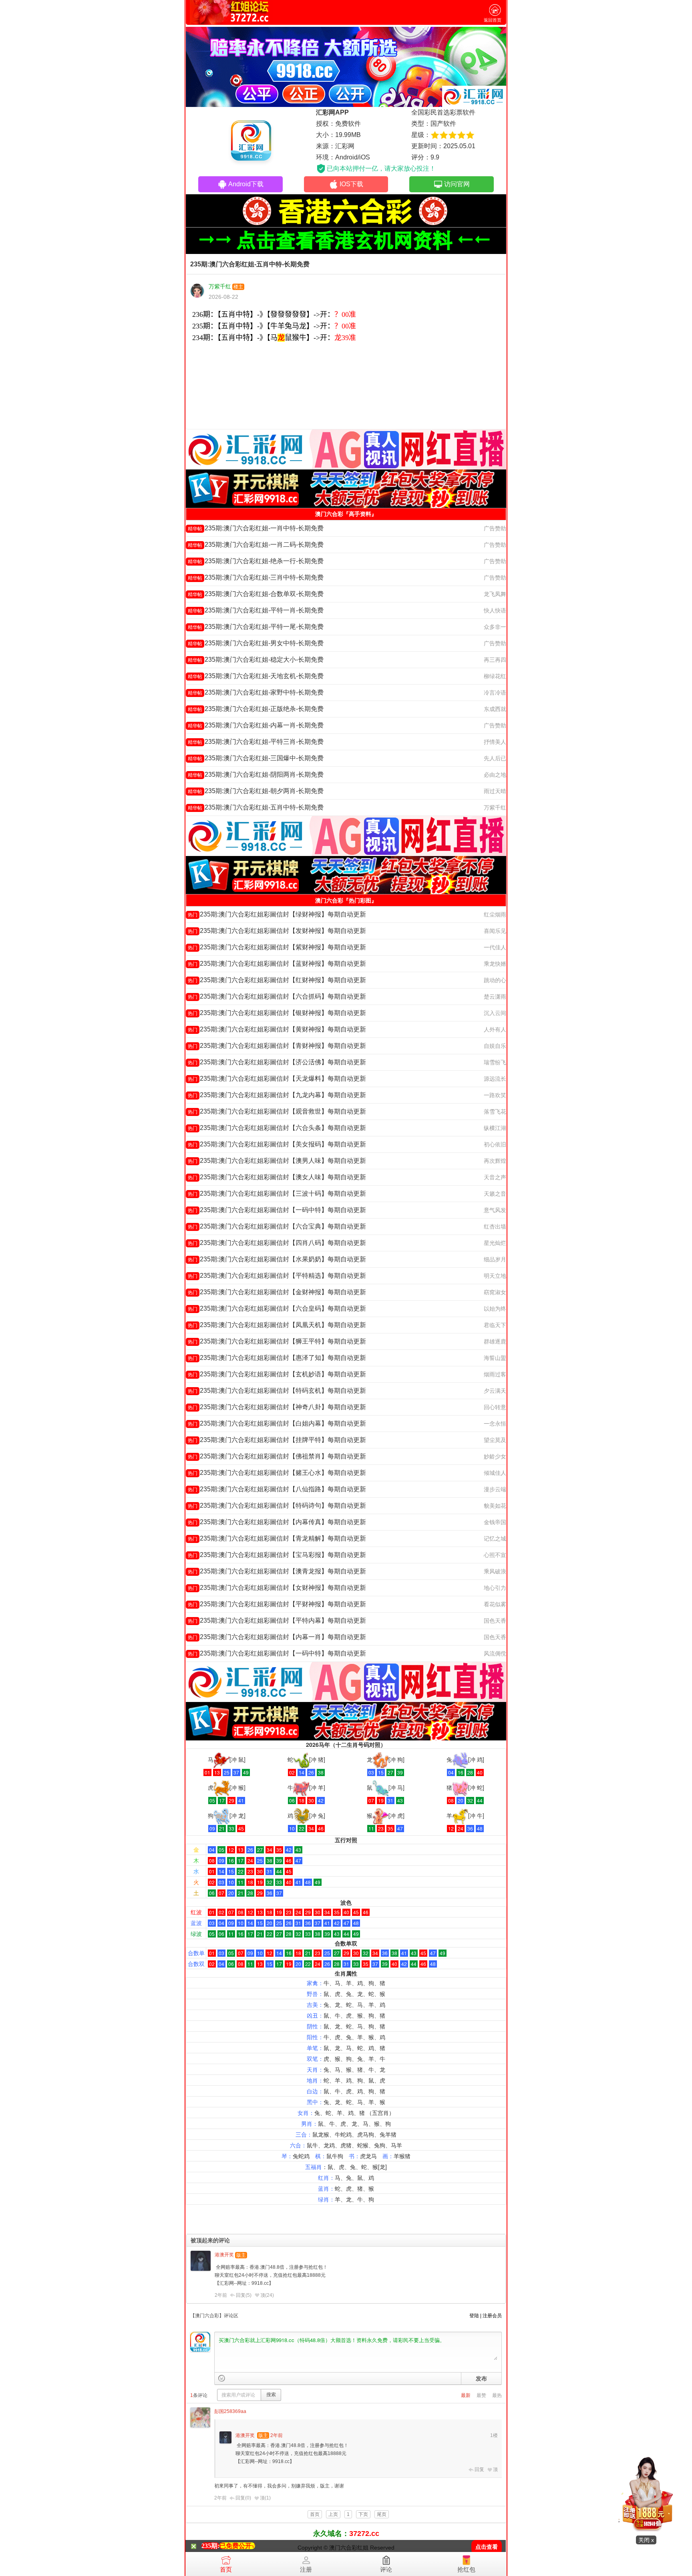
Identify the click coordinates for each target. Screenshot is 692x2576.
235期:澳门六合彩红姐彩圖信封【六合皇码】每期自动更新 (277, 1308)
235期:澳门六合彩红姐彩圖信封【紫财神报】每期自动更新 (277, 947)
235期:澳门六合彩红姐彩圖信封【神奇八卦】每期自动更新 (277, 1407)
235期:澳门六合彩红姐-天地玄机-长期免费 (256, 676)
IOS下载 (351, 184)
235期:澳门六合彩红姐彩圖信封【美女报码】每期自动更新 (277, 1144)
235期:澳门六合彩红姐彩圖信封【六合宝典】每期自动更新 (277, 1226)
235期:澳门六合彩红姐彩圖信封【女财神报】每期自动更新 (277, 1588)
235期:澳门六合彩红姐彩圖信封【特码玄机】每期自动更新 (277, 1391)
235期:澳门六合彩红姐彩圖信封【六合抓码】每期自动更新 (277, 996)
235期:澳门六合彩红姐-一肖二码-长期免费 (256, 545)
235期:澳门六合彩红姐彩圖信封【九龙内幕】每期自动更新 (277, 1095)
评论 (386, 2569)
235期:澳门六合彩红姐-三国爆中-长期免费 (256, 758)
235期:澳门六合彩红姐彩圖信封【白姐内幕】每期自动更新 (277, 1423)
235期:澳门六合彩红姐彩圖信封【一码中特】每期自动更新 (277, 1210)
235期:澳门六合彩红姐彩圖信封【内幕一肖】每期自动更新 (277, 1637)
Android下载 (246, 184)
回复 (479, 2469)
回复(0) (243, 2498)
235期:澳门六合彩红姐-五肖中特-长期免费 (256, 807)
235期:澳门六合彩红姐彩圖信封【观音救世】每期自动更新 (277, 1111)
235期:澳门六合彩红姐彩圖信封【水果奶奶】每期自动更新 (277, 1259)
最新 (466, 2395)
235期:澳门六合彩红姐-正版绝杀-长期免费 (256, 709)
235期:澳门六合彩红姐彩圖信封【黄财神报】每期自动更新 (277, 1029)
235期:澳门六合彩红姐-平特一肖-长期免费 (256, 610)
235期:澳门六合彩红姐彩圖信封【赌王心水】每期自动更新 (277, 1473)
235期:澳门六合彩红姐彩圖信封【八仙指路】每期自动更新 (277, 1489)
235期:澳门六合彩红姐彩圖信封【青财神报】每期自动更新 (277, 1046)
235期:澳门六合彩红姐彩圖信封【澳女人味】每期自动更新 (277, 1177)
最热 (497, 2395)
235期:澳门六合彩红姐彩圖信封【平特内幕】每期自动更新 (277, 1620)
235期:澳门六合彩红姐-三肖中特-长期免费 (256, 577)
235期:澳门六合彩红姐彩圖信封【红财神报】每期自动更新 (277, 980)
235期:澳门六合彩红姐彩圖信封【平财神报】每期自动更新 (277, 1604)
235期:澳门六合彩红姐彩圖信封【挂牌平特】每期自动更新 (277, 1440)
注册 (306, 2569)
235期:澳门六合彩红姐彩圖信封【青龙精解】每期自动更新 (277, 1538)
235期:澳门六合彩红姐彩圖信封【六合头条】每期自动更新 (277, 1128)
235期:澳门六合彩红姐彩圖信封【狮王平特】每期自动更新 (277, 1341)
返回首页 (493, 20)
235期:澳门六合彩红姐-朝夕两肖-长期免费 (256, 791)
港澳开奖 (224, 2255)
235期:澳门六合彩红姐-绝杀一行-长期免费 (256, 561)
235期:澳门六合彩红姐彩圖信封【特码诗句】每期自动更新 (277, 1506)
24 (270, 2295)
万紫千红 (220, 286)
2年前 (221, 2295)
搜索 (271, 2395)
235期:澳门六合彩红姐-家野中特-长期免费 (256, 692)
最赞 (481, 2395)
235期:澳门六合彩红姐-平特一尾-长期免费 (256, 627)
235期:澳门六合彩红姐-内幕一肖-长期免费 (256, 725)
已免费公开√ (237, 2546)
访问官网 (457, 184)
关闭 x (646, 2540)
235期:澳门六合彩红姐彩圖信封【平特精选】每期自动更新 (277, 1276)
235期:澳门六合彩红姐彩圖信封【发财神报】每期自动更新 (277, 931)
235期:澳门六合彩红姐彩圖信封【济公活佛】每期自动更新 (277, 1062)
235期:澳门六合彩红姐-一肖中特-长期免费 (256, 528)
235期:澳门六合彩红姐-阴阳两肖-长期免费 (256, 774)
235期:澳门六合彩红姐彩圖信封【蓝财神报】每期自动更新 (277, 964)
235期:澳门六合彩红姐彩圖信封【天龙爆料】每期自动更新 (277, 1079)
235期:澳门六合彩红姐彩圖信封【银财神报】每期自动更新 (277, 1013)
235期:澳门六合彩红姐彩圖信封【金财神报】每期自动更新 (277, 1292)
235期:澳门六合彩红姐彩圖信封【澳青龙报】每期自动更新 (277, 1571)
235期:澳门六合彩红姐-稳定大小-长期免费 (256, 660)
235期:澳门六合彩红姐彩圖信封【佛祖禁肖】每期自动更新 (277, 1456)
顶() (267, 2295)
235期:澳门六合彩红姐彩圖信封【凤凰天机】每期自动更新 (277, 1325)
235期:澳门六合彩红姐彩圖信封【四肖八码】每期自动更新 (277, 1243)
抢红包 (466, 2569)
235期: (210, 2546)
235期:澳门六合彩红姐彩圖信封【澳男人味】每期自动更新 (277, 1161)
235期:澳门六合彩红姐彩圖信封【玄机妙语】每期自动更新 (277, 1374)
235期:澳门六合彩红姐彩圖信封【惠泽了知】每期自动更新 (277, 1358)
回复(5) (244, 2295)
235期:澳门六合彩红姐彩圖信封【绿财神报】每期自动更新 (277, 914)
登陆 (474, 2316)
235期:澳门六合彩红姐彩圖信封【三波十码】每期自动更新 (277, 1193)
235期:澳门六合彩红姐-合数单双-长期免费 (256, 594)
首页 (226, 2569)
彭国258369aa (230, 2411)
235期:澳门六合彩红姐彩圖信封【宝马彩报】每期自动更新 (277, 1555)
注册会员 (492, 2316)
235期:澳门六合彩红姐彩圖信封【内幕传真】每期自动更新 (277, 1522)
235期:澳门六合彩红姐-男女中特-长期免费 (256, 643)
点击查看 (487, 2547)
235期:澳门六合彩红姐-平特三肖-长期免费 (256, 742)
